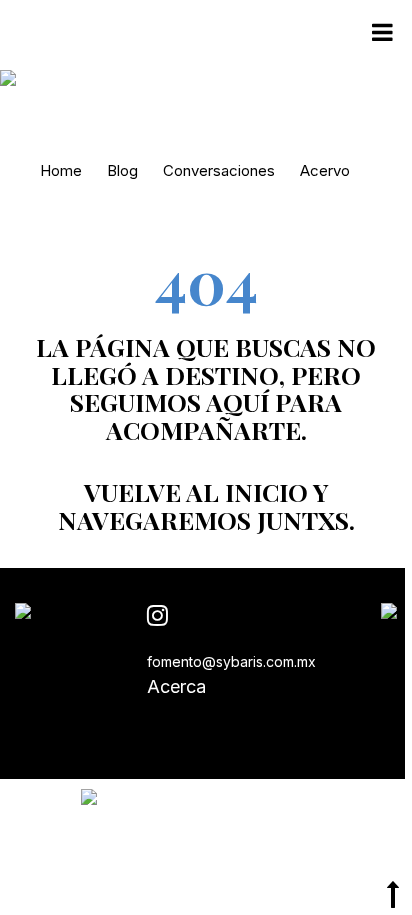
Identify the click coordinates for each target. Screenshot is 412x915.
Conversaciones (219, 170)
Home (61, 170)
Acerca (176, 686)
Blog (122, 170)
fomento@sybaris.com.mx (231, 661)
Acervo (325, 170)
